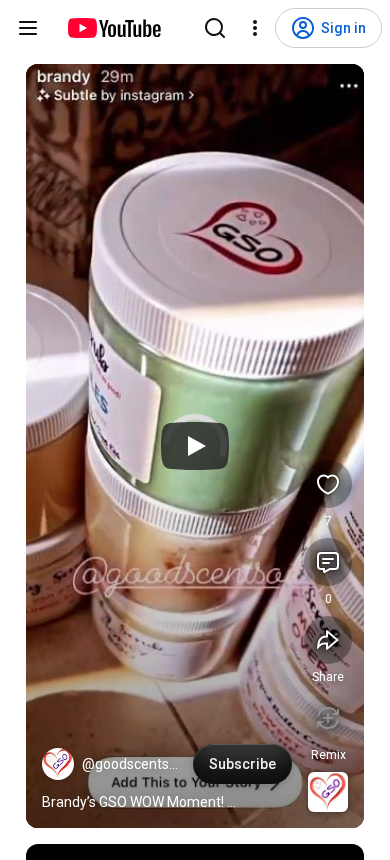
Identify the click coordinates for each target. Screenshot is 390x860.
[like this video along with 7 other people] (328, 484)
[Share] (328, 640)
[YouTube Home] (113, 28)
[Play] (195, 446)
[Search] (215, 28)
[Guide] (28, 28)
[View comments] (328, 562)
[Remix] (328, 718)
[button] (58, 764)
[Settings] (255, 28)
